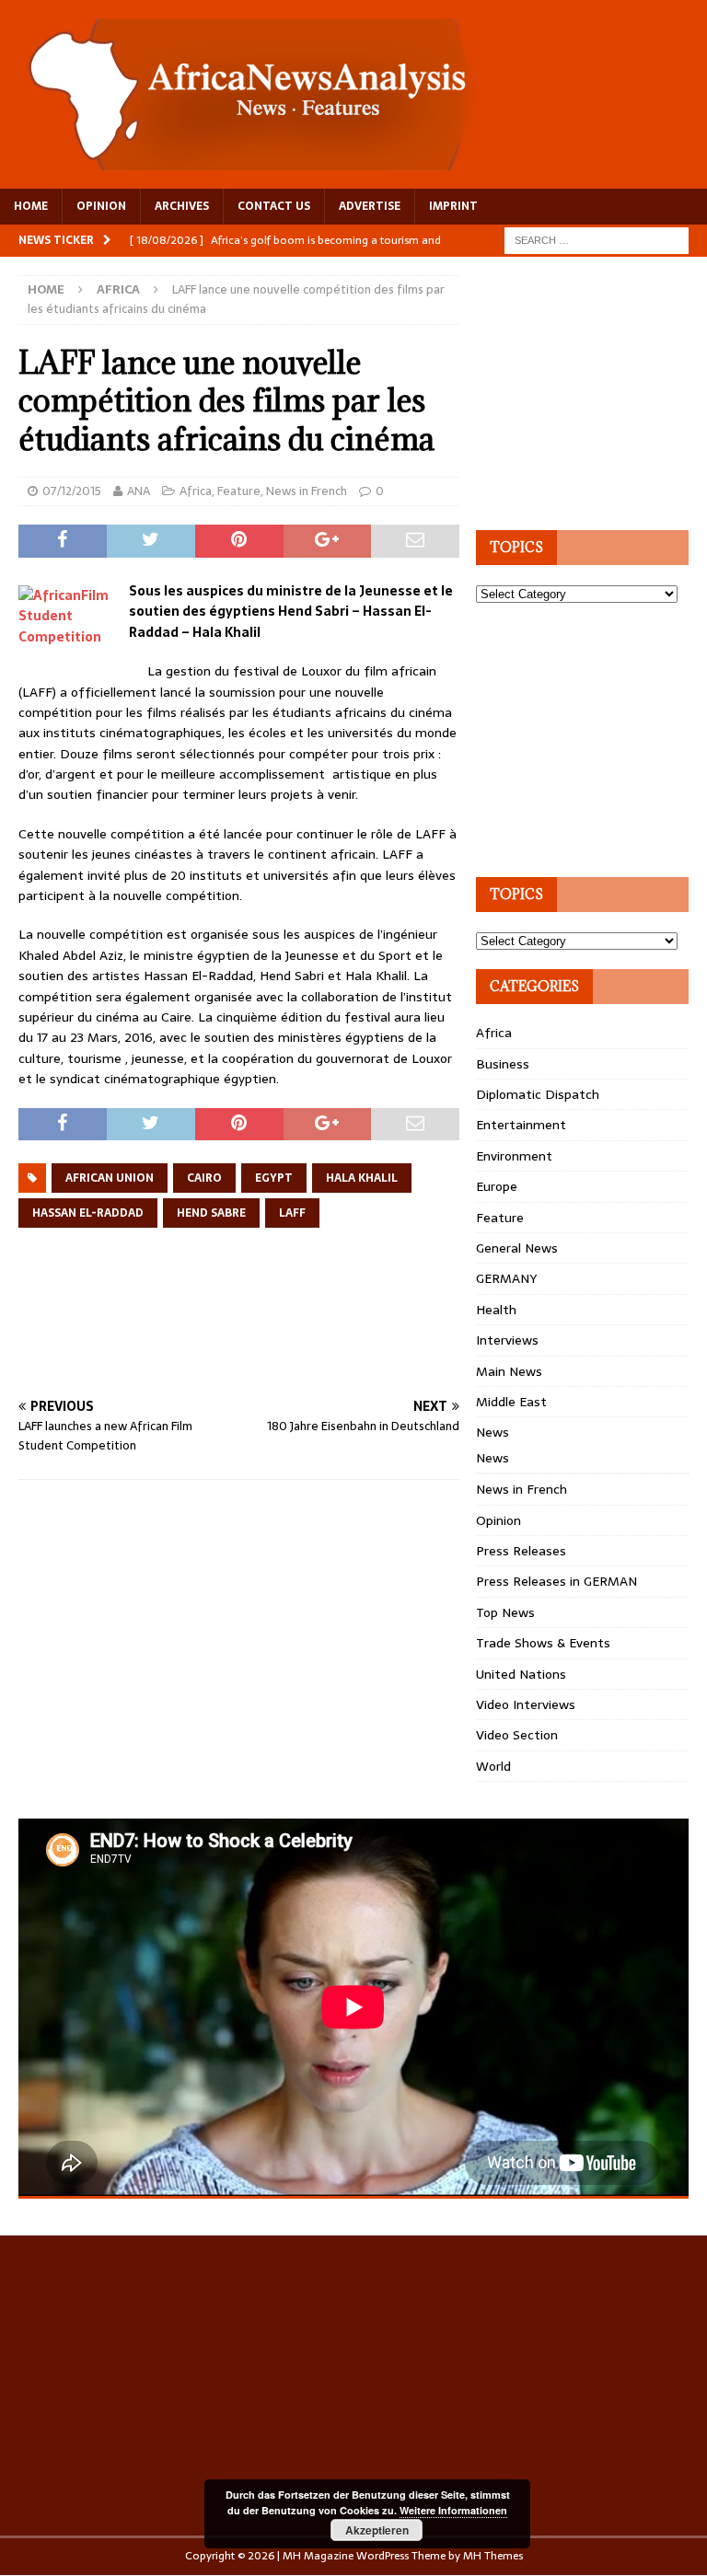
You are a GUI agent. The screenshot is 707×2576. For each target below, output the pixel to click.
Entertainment (521, 1125)
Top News (505, 1612)
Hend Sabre (211, 1213)
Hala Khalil (362, 1178)
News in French (307, 491)
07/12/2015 (72, 491)
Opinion (498, 1520)
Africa (196, 491)
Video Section (517, 1735)
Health (496, 1310)
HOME (31, 206)
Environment (514, 1156)
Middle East (511, 1402)
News (493, 1432)
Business (503, 1064)
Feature (239, 491)
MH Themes (493, 2556)
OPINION (101, 206)
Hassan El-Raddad (88, 1213)
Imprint (453, 206)
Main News (509, 1371)
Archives (182, 206)
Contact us (274, 206)
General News (517, 1248)
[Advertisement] (353, 1334)
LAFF (292, 1213)
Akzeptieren (377, 2530)
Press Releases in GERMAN (556, 1581)
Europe (497, 1186)
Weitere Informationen (453, 2510)
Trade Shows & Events (543, 1643)
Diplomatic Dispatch (538, 1094)
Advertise (370, 206)
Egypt (274, 1178)
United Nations (521, 1674)
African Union (110, 1178)
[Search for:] (597, 239)
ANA (139, 491)
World (493, 1766)
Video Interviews (526, 1704)
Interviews (507, 1340)
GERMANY (506, 1278)
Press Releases (521, 1551)
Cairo (204, 1178)
